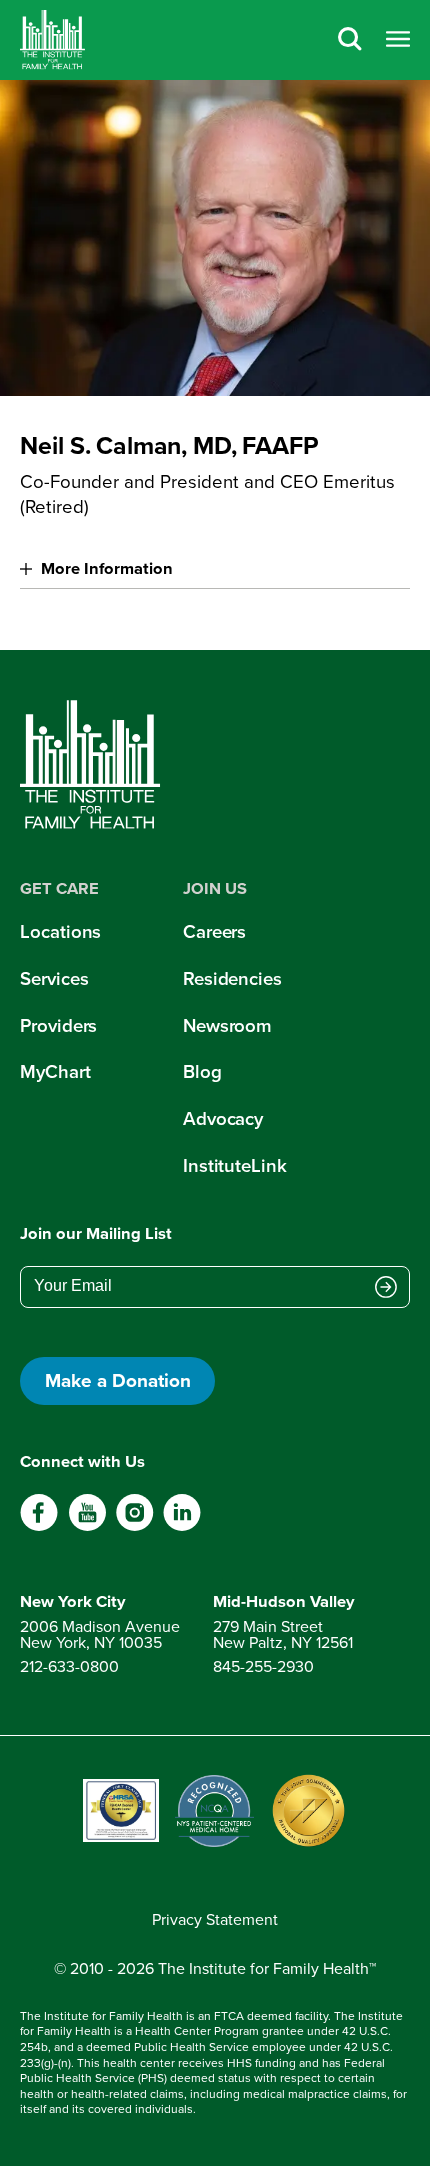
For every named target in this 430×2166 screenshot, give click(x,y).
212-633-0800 (69, 1666)
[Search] (350, 40)
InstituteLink (234, 1165)
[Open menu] (398, 40)
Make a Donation (118, 1380)
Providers (58, 1025)
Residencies (232, 978)
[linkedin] (181, 1526)
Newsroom (227, 1025)
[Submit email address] (386, 1288)
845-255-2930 (263, 1666)
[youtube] (87, 1526)
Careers (214, 931)
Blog (202, 1071)
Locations (60, 931)
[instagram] (134, 1526)
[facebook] (39, 1526)
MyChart (55, 1071)
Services (54, 978)
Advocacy (223, 1118)
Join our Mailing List (96, 1234)
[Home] (52, 40)
